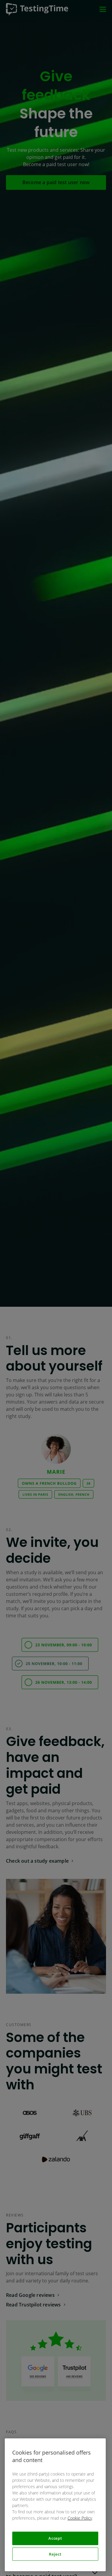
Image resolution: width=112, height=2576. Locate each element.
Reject (55, 2554)
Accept (55, 2538)
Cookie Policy (80, 2518)
